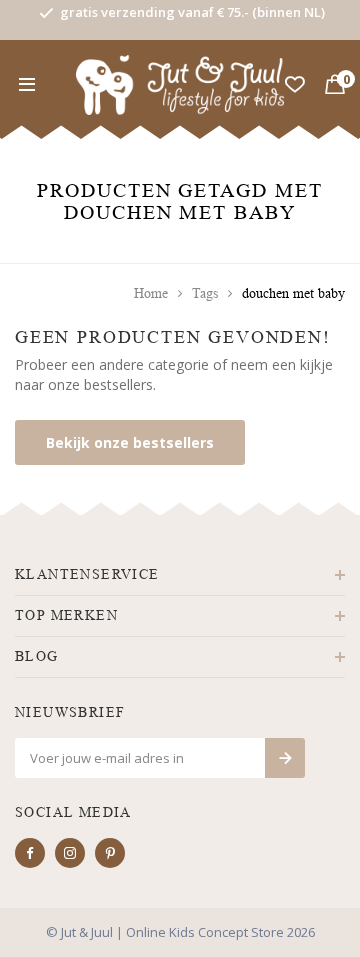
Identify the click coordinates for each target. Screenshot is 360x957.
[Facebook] (30, 853)
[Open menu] (27, 85)
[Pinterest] (110, 853)
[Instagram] (70, 853)
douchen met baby (293, 293)
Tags (205, 293)
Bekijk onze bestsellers (130, 442)
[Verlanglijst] (295, 85)
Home (151, 293)
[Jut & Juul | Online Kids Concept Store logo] (180, 83)
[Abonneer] (285, 758)
